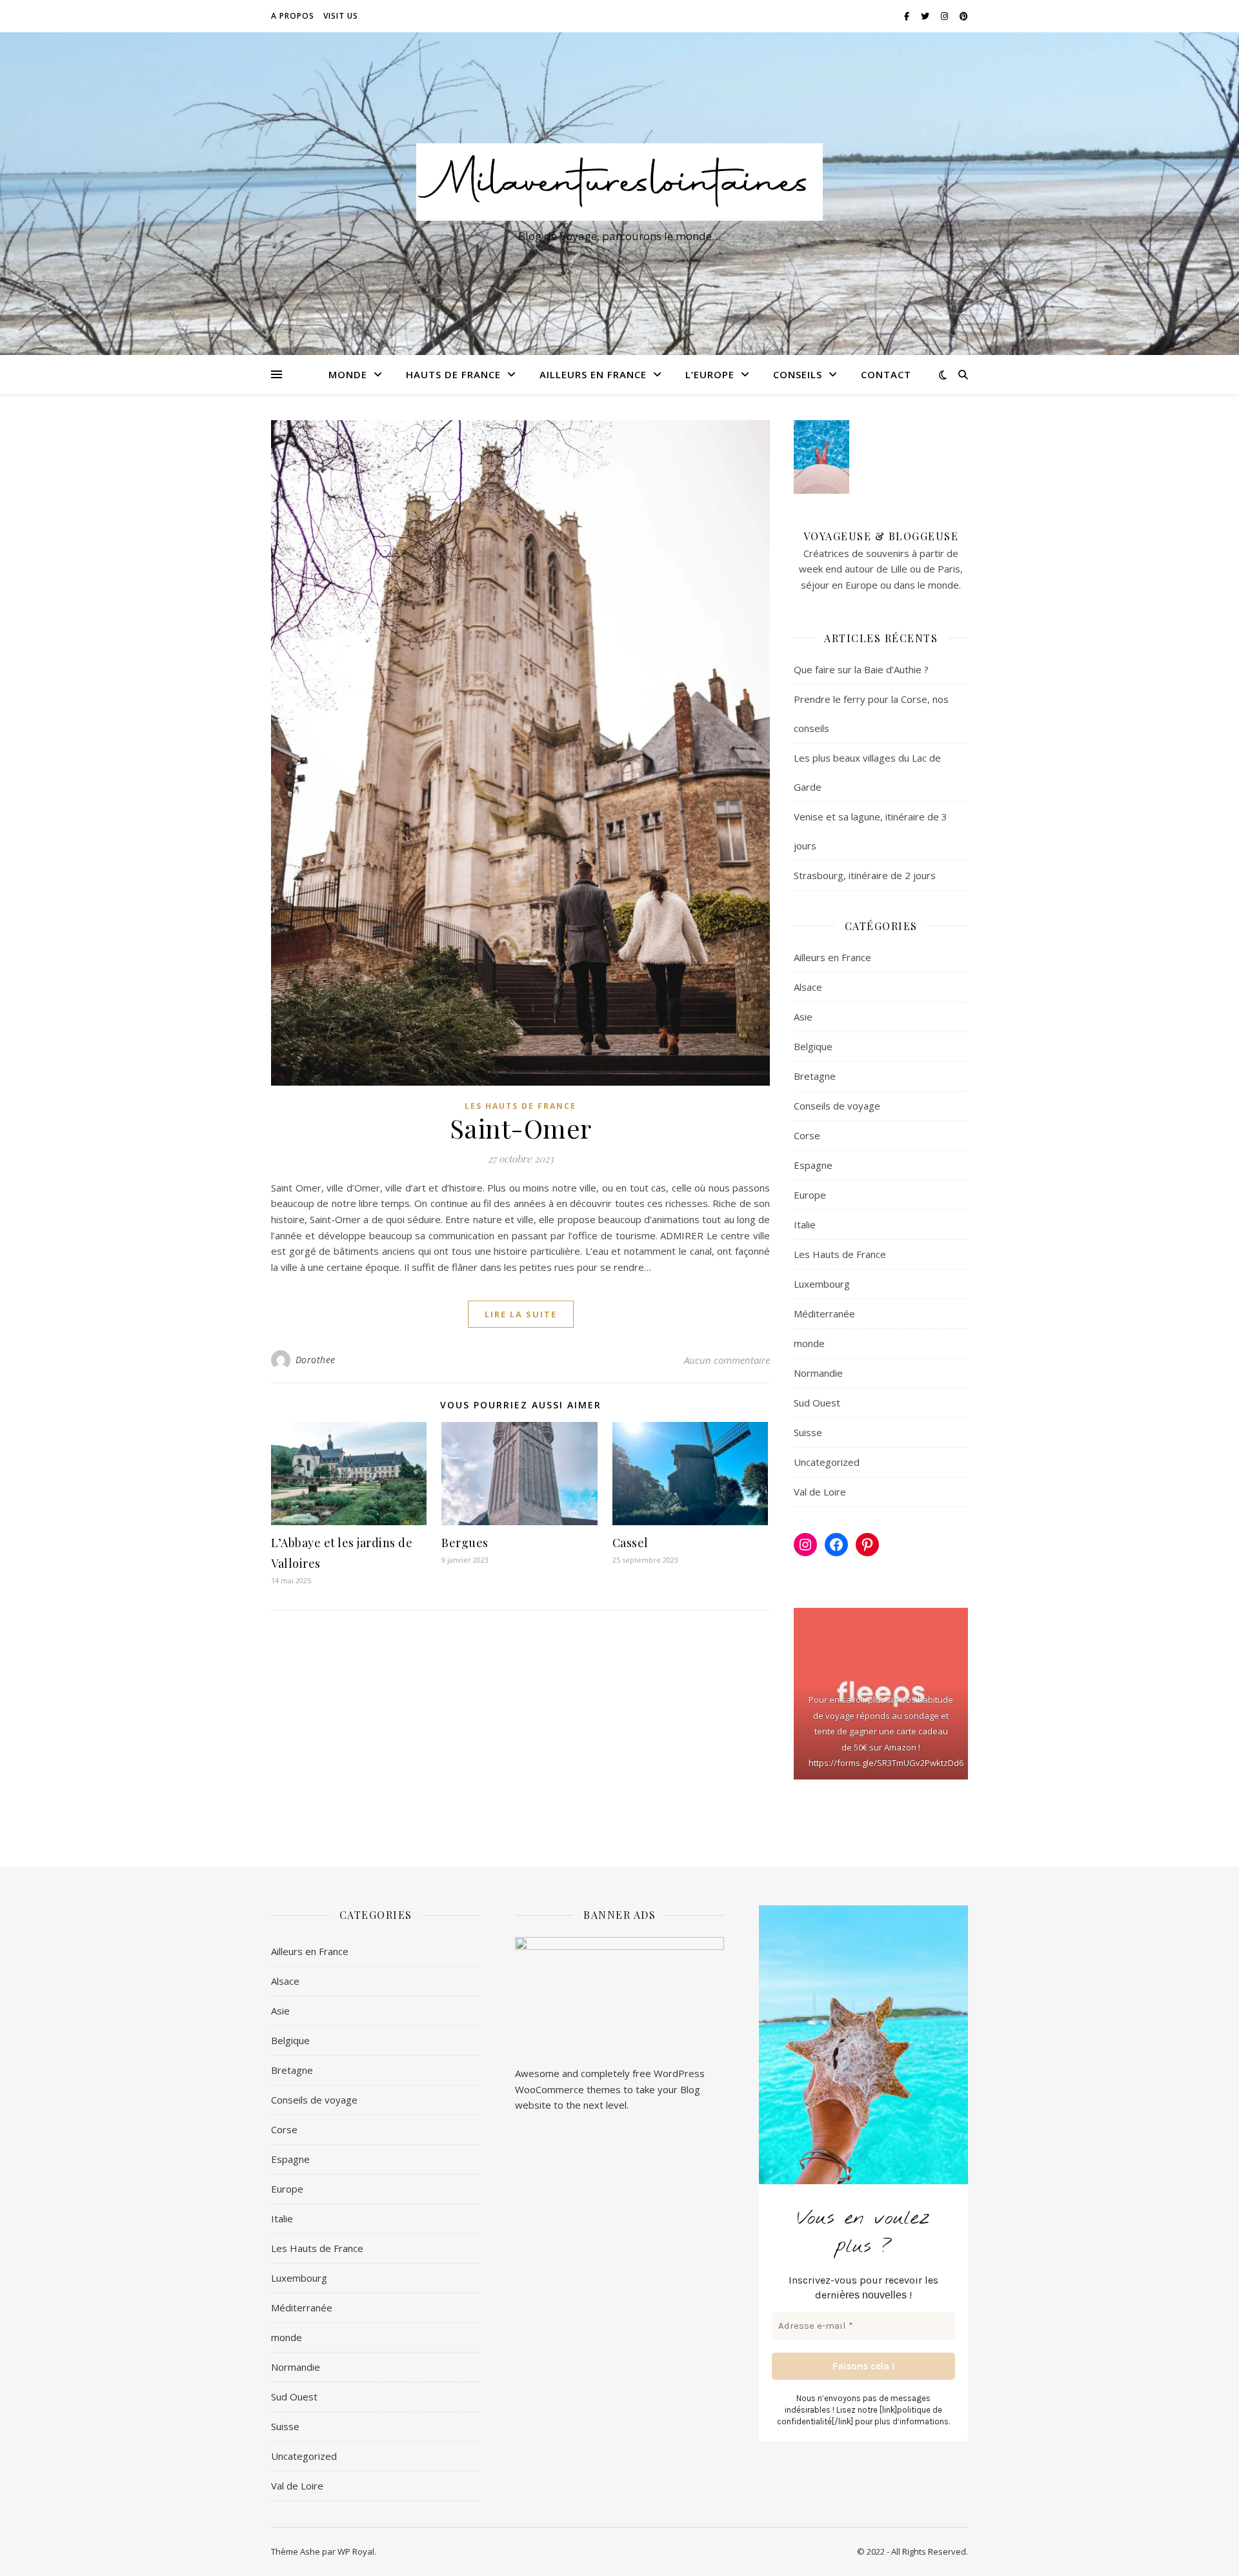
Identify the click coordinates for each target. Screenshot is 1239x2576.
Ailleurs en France (593, 374)
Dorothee (316, 1360)
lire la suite (521, 1314)
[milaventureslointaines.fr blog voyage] (619, 182)
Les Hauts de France (520, 1106)
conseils (798, 374)
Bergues (465, 1543)
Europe (810, 1195)
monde (348, 374)
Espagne (813, 1165)
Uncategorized (827, 1462)
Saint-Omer (521, 1128)
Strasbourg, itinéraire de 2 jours (865, 875)
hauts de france (453, 374)
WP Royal (356, 2551)
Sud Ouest (817, 1403)
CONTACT (886, 374)
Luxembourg (822, 1284)
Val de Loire (820, 1492)
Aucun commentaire (727, 1360)
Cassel (630, 1543)
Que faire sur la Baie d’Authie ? (861, 669)
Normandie (818, 1373)
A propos (293, 16)
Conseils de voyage (837, 1106)
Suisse (808, 1432)
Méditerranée (824, 1313)
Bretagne (815, 1076)
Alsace (808, 987)
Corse (807, 1135)
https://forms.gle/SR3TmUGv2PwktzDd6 (886, 1763)
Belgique (813, 1046)
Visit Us (341, 16)
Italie (805, 1224)
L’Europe (710, 374)
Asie (803, 1017)
